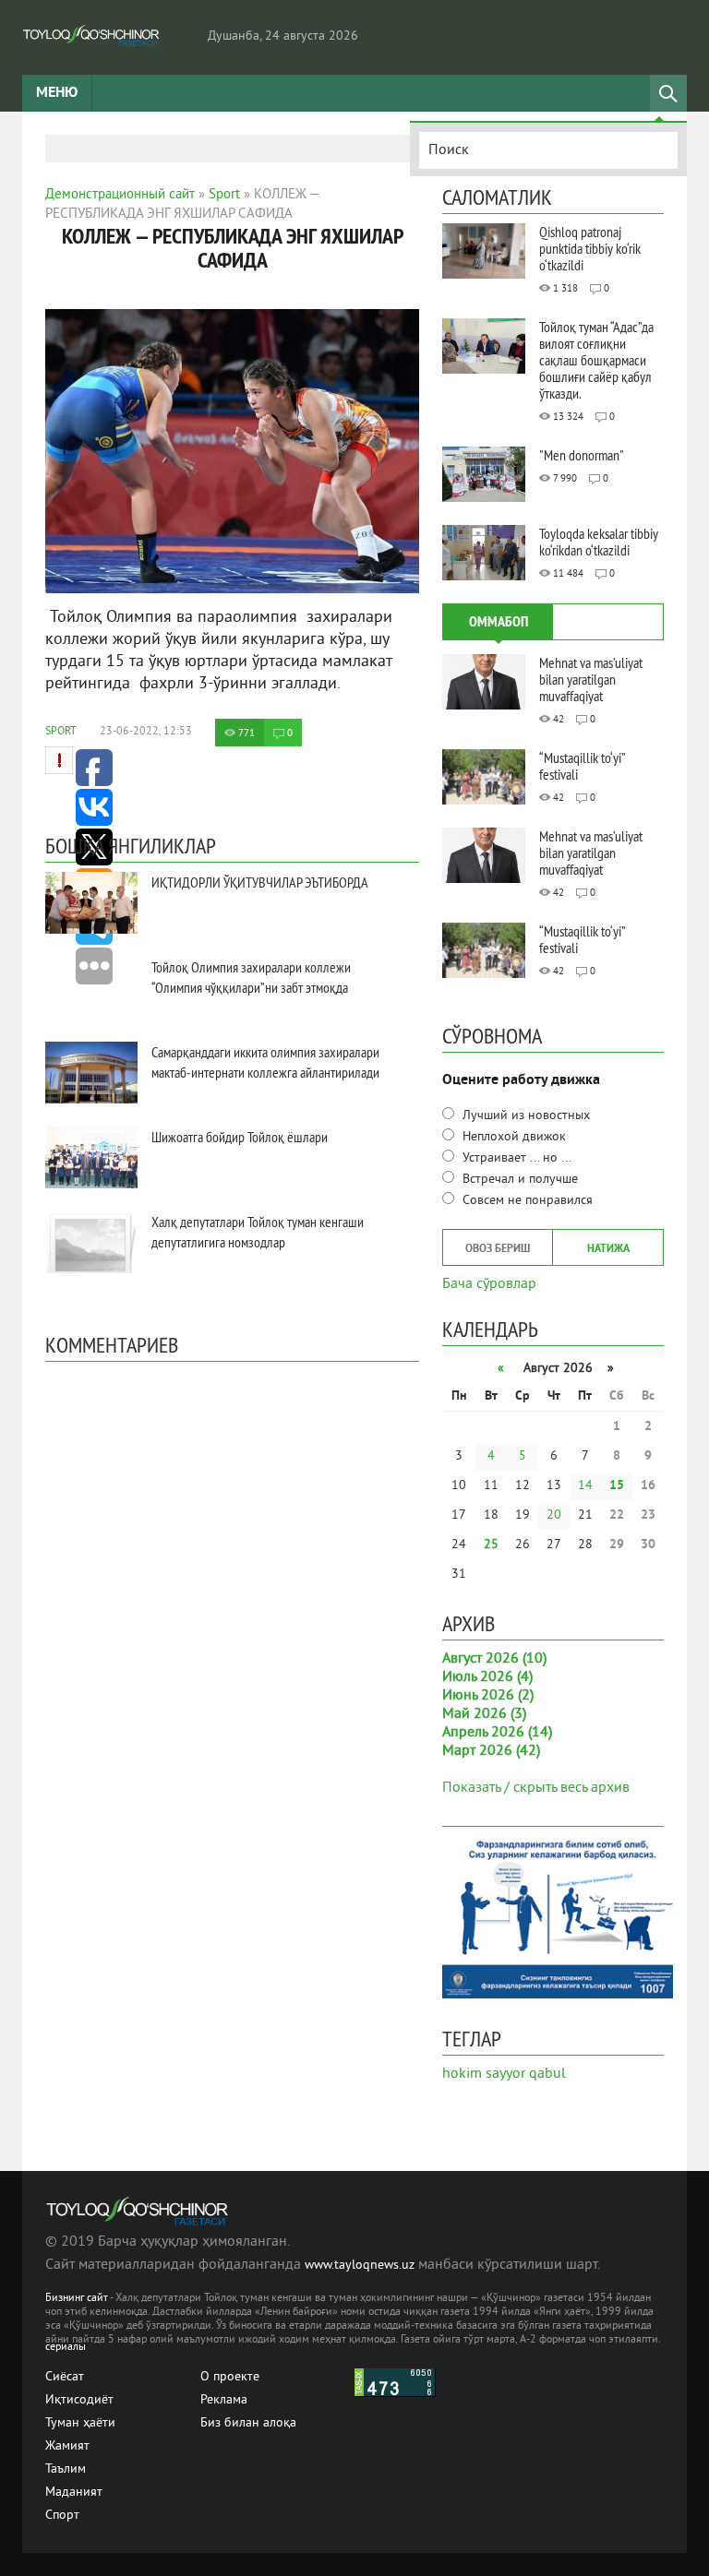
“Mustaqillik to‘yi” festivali (582, 766)
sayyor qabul (526, 2074)
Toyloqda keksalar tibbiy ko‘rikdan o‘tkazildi (599, 542)
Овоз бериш (498, 1249)
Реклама (224, 2400)
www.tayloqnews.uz (361, 2266)
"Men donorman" (582, 455)
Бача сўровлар (489, 1282)
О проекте (230, 2377)
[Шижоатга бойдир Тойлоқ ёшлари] (91, 1157)
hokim (462, 2074)
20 (554, 1515)
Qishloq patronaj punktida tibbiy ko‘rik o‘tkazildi (590, 248)
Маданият (74, 2493)
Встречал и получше (518, 1180)
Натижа (608, 1249)
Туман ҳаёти (80, 2423)
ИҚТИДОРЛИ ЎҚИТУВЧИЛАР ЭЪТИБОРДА (260, 882)
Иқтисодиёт (79, 2400)
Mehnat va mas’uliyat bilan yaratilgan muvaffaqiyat (591, 679)
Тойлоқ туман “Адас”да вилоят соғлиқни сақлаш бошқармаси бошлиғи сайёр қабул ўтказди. (596, 360)
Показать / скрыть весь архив (536, 1788)
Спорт (62, 2516)
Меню (57, 93)
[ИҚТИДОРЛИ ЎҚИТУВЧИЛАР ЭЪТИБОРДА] (91, 903)
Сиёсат (65, 2377)
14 (585, 1486)
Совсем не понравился (526, 1201)
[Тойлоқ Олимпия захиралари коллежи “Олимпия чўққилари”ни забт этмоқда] (91, 988)
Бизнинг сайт (77, 2299)
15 (617, 1486)
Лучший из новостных (524, 1116)
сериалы (66, 2348)
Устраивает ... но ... (515, 1158)
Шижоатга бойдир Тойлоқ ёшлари (240, 1137)
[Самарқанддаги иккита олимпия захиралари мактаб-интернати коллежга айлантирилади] (91, 1073)
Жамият (67, 2446)
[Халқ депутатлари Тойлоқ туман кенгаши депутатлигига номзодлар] (91, 1242)
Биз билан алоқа (248, 2423)
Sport (61, 732)
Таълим (66, 2469)
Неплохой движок (512, 1137)
